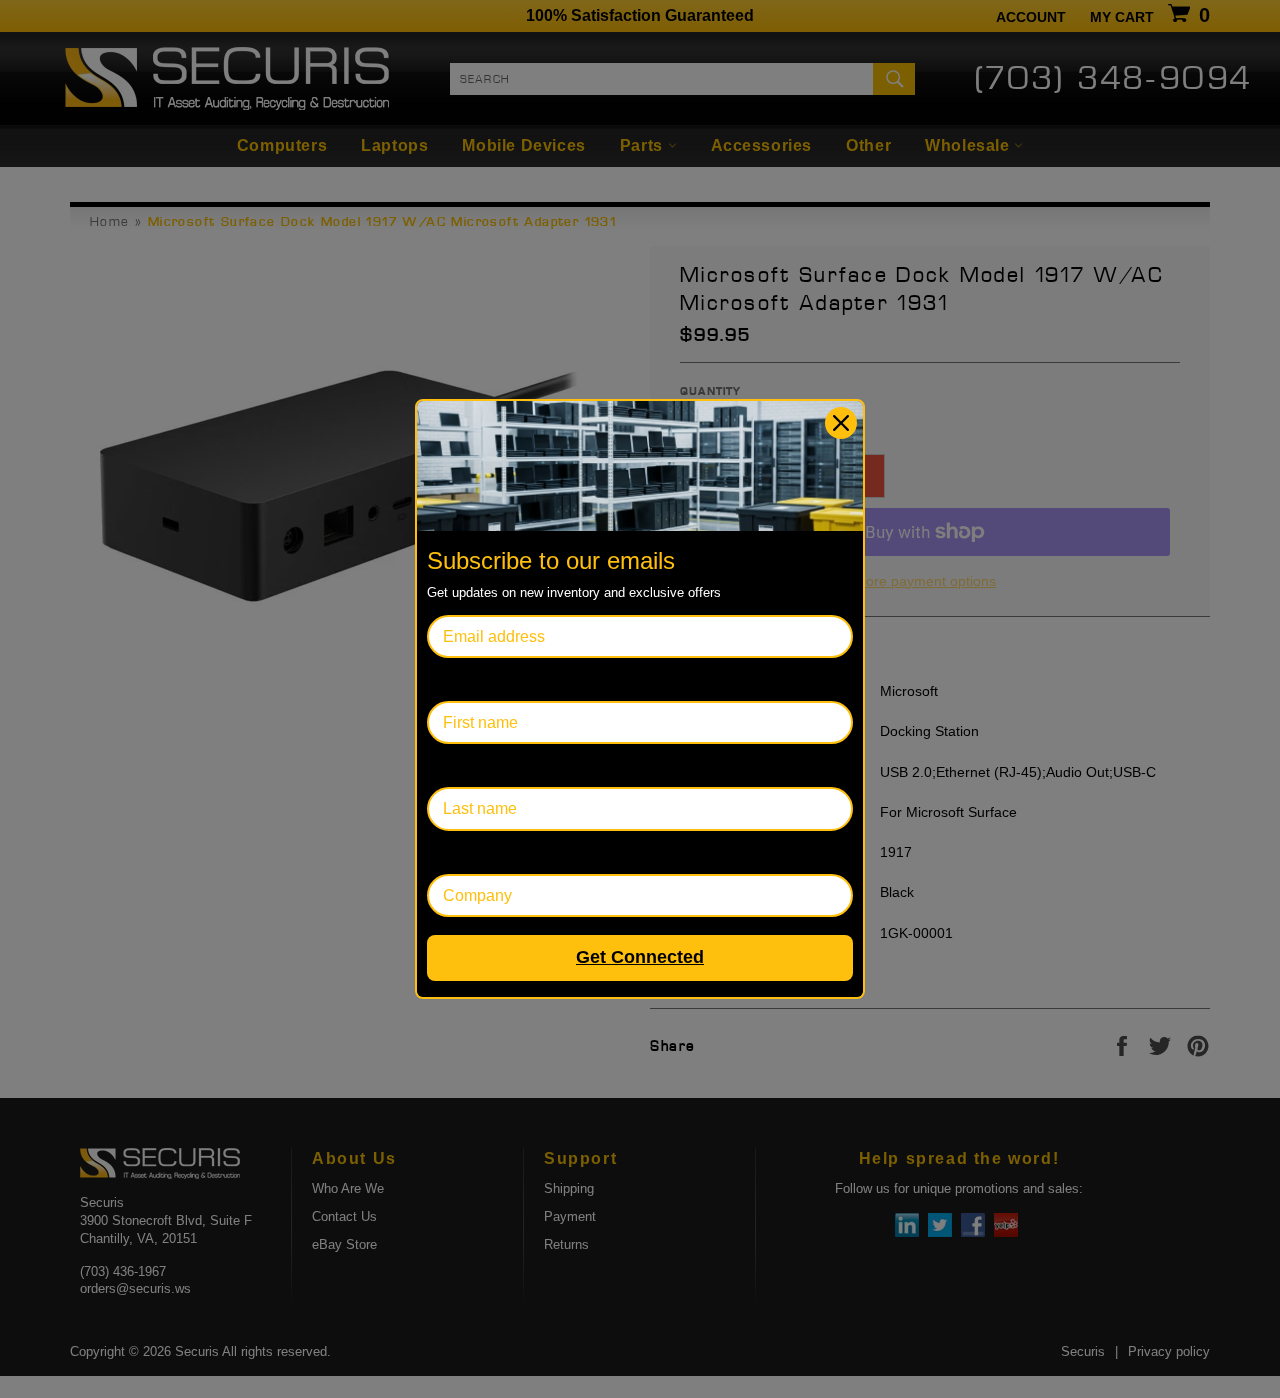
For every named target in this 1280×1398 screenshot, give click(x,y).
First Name (466, 679)
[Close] (841, 423)
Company (461, 852)
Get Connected (640, 957)
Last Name (465, 765)
